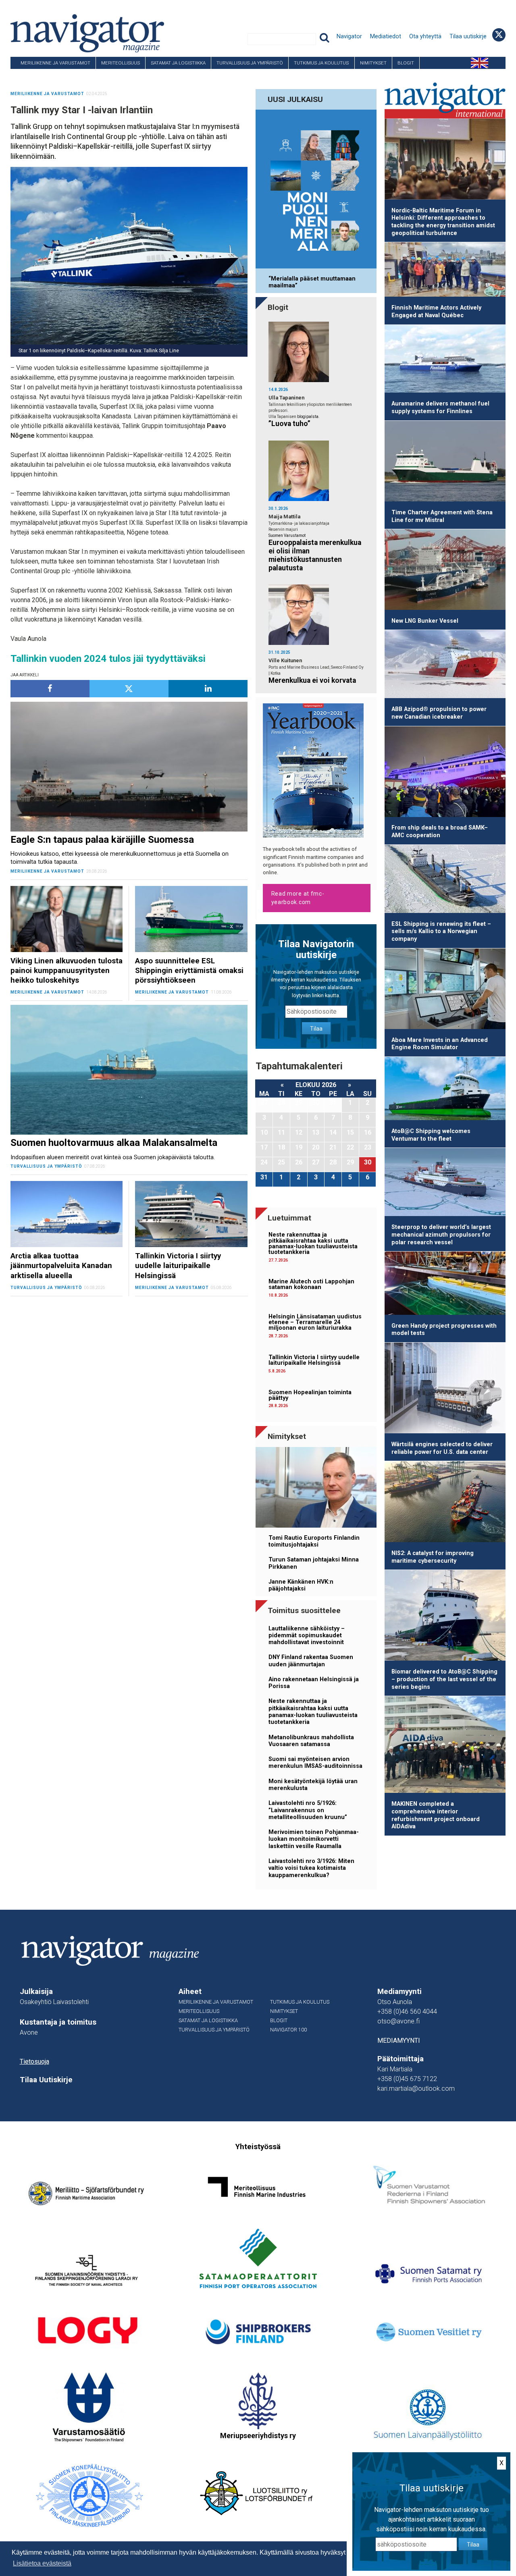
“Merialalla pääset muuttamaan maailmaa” (312, 282)
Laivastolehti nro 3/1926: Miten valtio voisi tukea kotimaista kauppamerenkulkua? (311, 1868)
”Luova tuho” (289, 424)
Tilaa (316, 1029)
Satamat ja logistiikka (178, 63)
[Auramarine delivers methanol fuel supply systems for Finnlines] (445, 360)
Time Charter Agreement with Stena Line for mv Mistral (442, 516)
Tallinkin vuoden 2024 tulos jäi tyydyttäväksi (108, 659)
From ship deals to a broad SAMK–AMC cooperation (440, 832)
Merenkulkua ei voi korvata (312, 680)
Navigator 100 (33, 75)
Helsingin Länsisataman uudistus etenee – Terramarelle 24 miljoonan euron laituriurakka (315, 1322)
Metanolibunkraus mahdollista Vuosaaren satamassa (311, 1741)
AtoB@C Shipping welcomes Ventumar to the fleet (431, 1135)
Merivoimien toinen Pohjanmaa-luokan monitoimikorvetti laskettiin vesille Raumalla (314, 1839)
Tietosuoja (34, 2061)
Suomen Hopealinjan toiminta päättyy (310, 1395)
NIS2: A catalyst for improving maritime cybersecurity (433, 1557)
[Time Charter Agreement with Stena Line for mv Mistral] (445, 463)
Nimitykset (373, 63)
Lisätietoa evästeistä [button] (42, 2563)
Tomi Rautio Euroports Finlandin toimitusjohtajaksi (314, 1541)
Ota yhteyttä (425, 36)
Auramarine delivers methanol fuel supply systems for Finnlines (440, 408)
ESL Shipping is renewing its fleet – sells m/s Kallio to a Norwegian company (441, 931)
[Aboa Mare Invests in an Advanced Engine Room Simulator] (445, 990)
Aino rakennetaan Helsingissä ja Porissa (314, 1683)
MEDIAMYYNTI (399, 2041)
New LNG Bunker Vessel (425, 621)
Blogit (406, 63)
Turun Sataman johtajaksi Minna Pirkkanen (314, 1563)
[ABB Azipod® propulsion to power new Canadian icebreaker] (445, 665)
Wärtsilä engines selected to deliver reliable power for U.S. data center (442, 1448)
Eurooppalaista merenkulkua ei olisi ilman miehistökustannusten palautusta (315, 555)
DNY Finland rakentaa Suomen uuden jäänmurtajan (311, 1661)
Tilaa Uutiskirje (46, 2080)
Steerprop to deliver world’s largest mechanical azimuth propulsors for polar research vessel (441, 1235)
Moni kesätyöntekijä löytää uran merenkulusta (313, 1785)
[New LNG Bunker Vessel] (445, 571)
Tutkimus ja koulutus (321, 63)
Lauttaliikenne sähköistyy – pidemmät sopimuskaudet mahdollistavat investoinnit (307, 1636)
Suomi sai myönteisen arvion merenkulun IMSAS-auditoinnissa (315, 1763)
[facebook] (50, 689)
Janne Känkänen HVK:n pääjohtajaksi (301, 1585)
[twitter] (129, 689)
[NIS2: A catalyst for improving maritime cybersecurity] (445, 1503)
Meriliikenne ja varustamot (55, 63)
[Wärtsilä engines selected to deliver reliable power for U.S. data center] (445, 1389)
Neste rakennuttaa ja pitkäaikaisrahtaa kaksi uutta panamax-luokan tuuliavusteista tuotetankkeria (313, 1243)
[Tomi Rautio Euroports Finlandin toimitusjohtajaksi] (316, 1489)
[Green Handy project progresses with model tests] (445, 1285)
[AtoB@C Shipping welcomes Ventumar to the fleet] (445, 1090)
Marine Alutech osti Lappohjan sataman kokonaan (311, 1284)
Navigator (349, 36)
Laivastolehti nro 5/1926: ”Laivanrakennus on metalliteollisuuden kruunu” (308, 1810)
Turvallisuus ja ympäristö (250, 63)
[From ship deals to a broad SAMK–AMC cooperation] (445, 773)
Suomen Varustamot (287, 535)
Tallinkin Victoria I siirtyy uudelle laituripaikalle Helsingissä (314, 1360)
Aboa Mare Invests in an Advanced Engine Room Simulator (440, 1044)
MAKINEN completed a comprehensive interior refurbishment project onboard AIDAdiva (436, 1815)
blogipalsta (308, 417)
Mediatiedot (386, 36)
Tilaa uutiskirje (468, 36)
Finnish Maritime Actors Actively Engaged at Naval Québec (436, 312)
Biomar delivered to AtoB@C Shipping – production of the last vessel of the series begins (444, 1679)
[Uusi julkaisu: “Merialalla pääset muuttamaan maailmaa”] (316, 190)
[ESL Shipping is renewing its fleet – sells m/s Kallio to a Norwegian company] (445, 880)
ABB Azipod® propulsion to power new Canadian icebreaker (439, 713)
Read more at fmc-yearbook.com (298, 898)
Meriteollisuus (121, 63)
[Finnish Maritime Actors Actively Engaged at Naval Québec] (445, 271)
